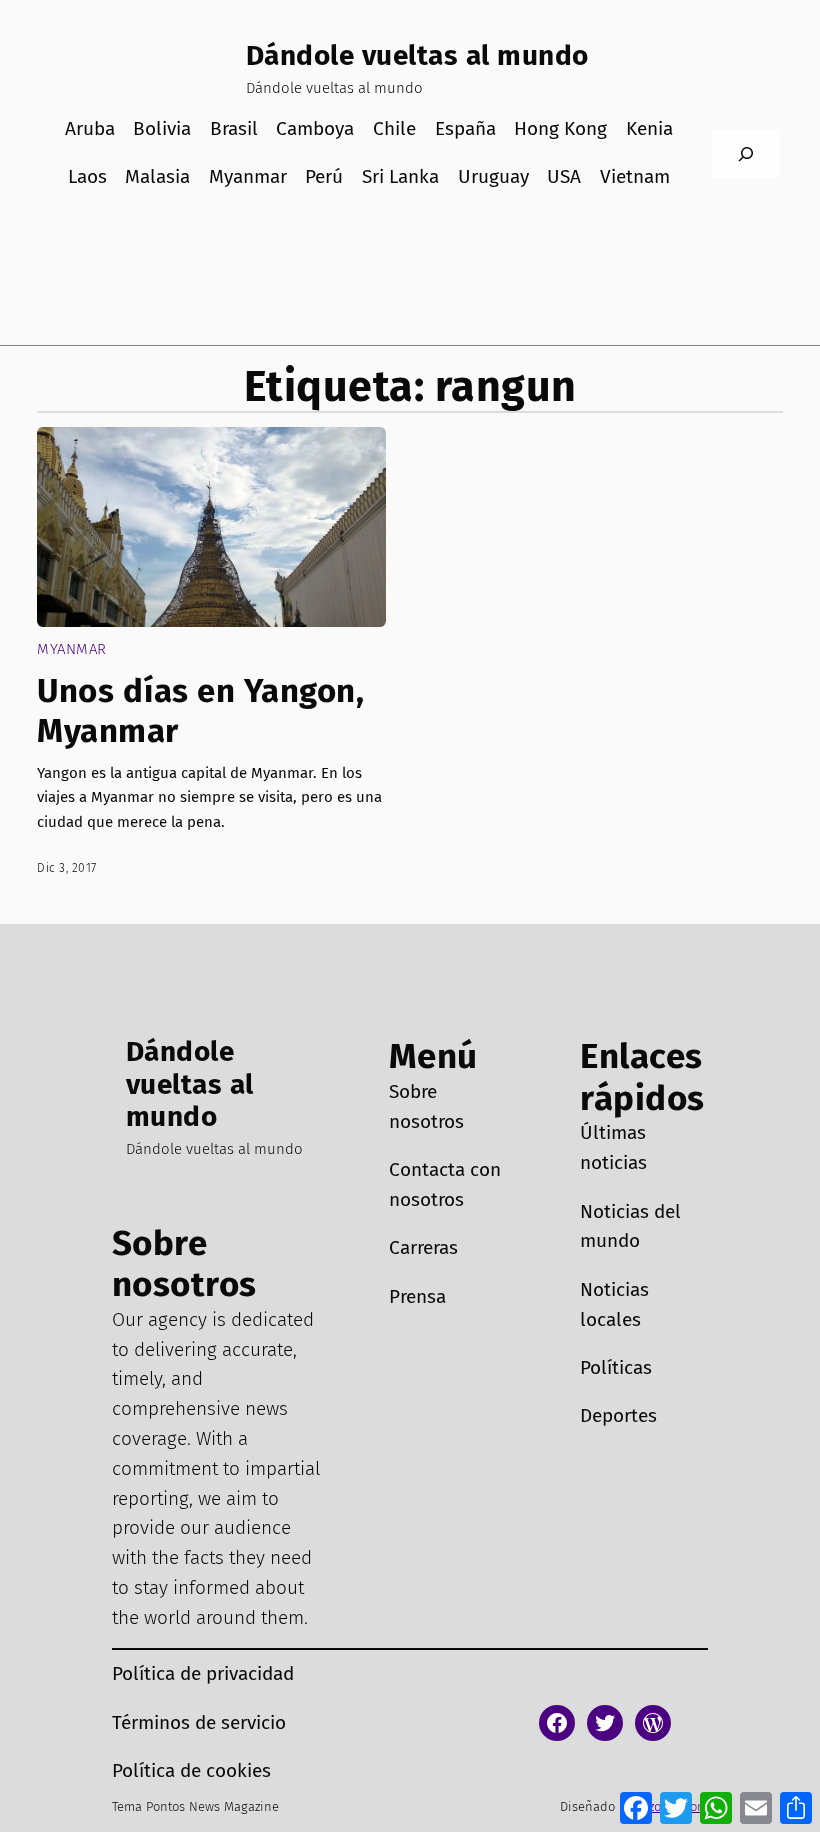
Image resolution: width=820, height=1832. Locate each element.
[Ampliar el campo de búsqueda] (746, 154)
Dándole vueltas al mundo (417, 55)
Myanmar (72, 649)
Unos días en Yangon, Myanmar (200, 711)
